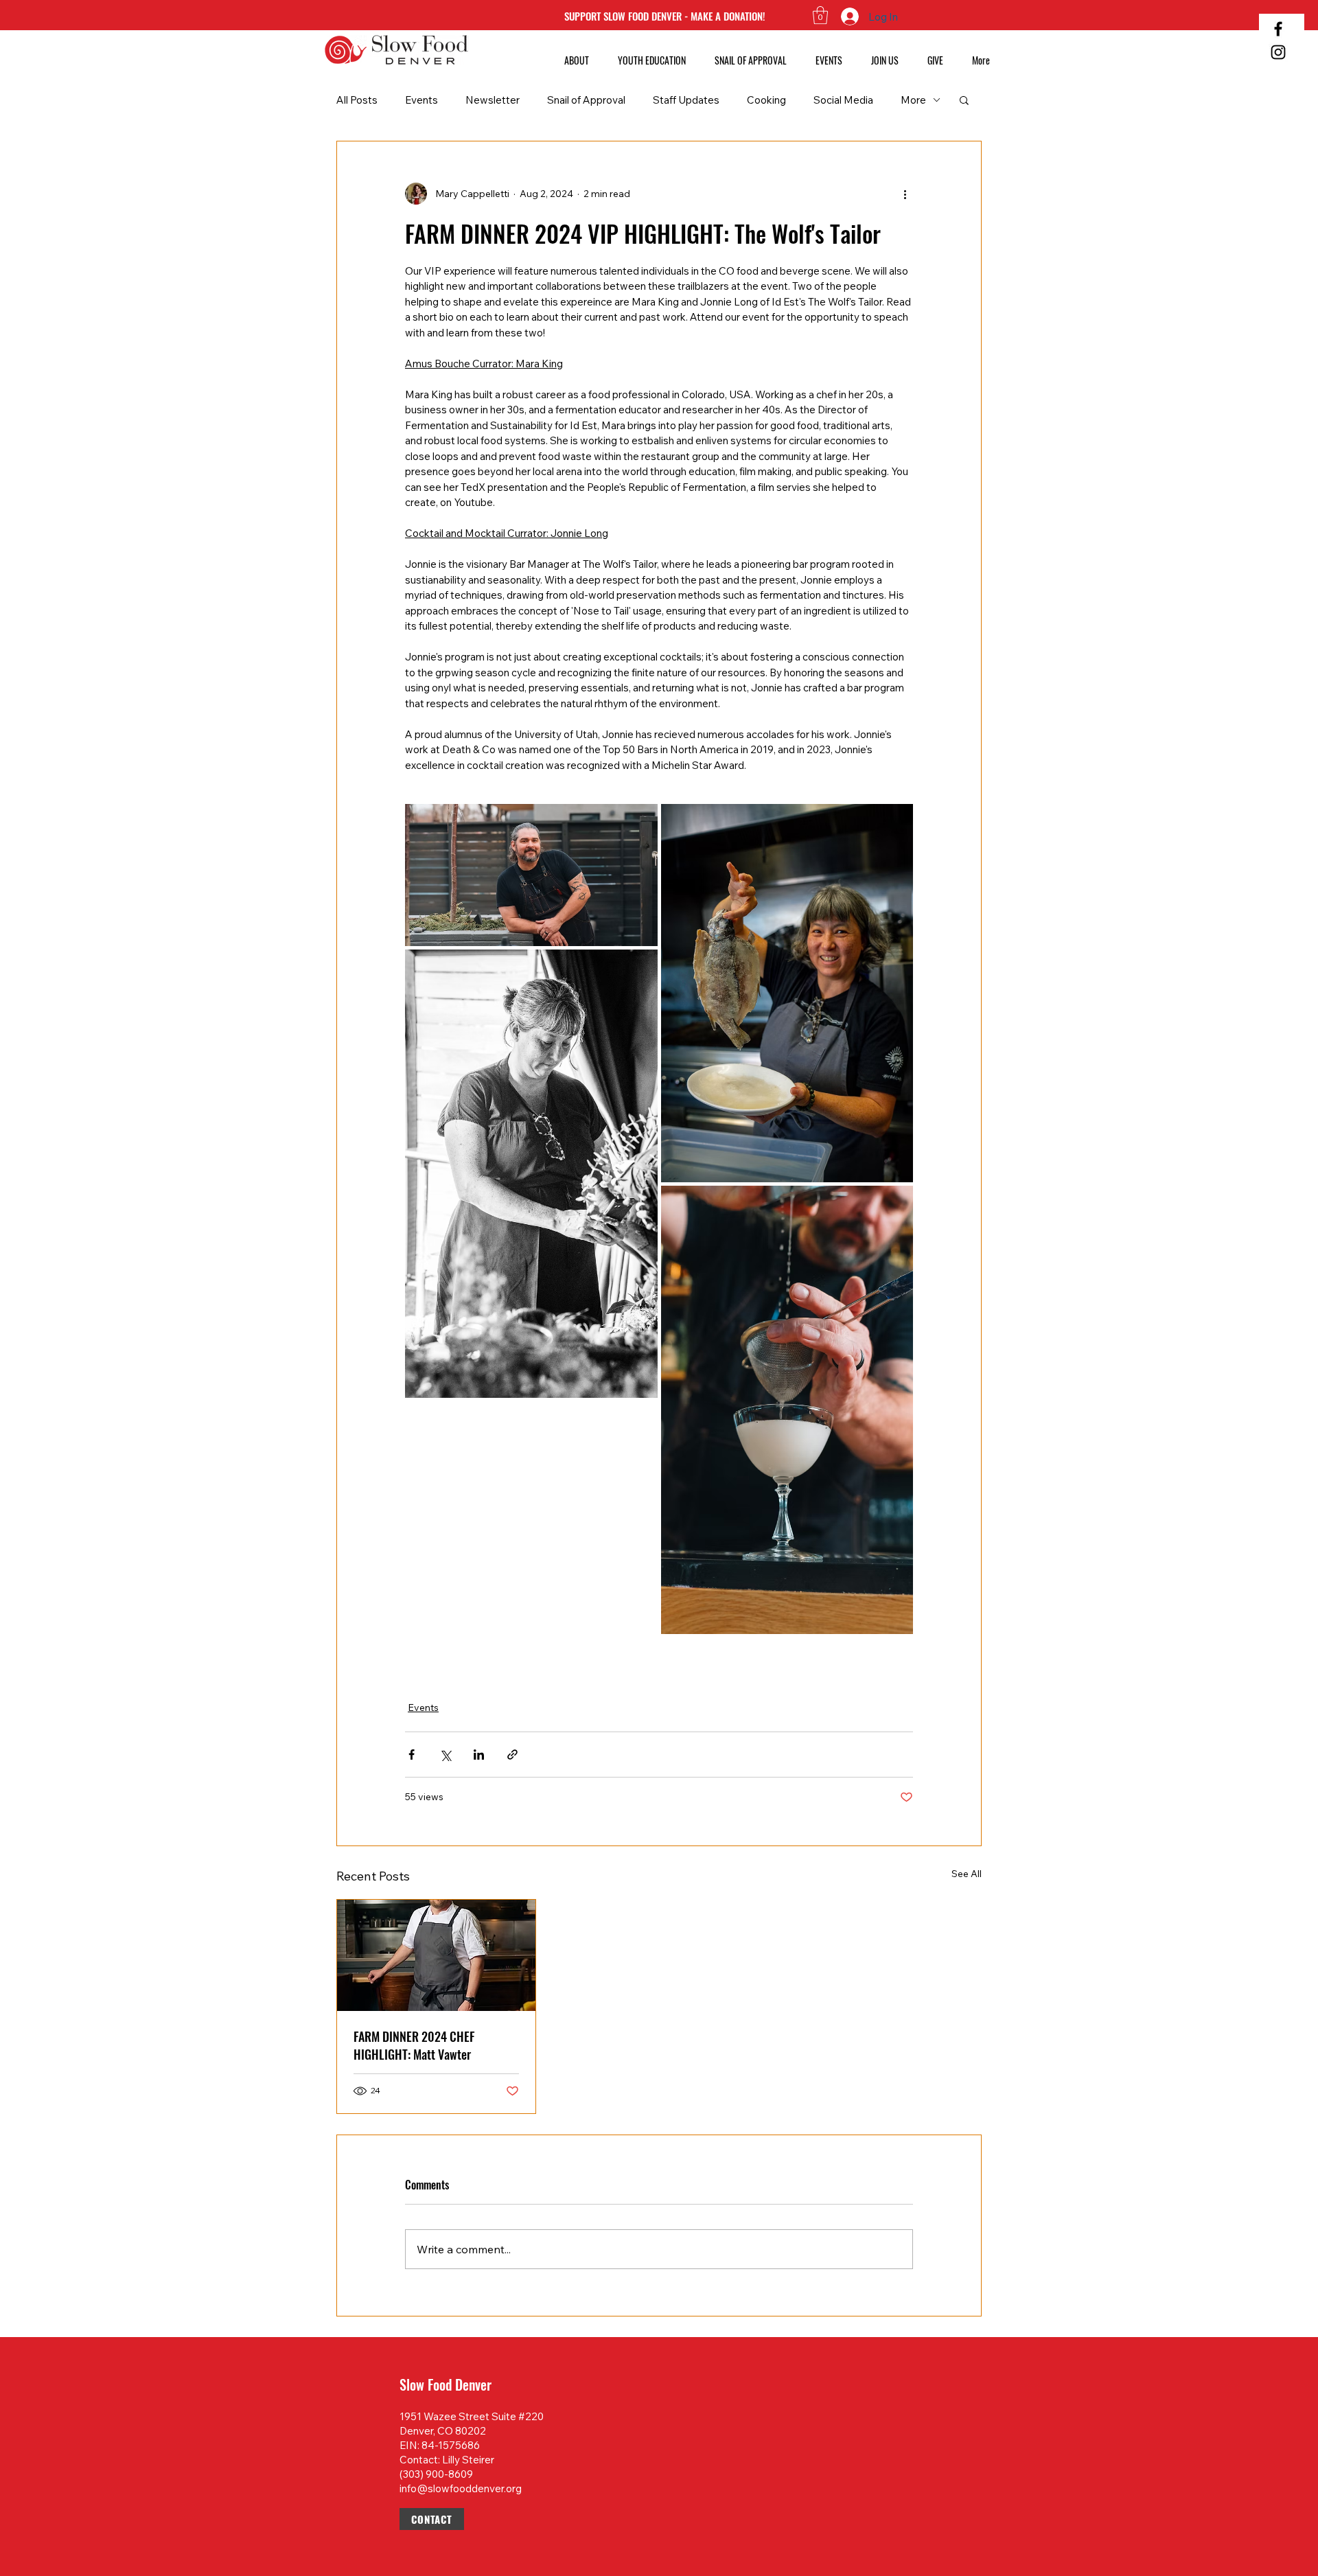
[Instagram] (1278, 52)
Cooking (766, 100)
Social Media (843, 100)
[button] (820, 15)
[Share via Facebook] (412, 1755)
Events (421, 100)
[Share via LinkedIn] (479, 1755)
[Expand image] (531, 875)
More (913, 100)
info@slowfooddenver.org (461, 2488)
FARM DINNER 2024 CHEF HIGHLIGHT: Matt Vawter (414, 2045)
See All (967, 1874)
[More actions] (905, 194)
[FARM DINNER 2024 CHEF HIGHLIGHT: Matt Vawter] (436, 1955)
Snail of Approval (586, 100)
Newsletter (493, 100)
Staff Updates (686, 100)
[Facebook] (1278, 29)
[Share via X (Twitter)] (445, 1755)
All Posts (357, 100)
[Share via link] (512, 1755)
